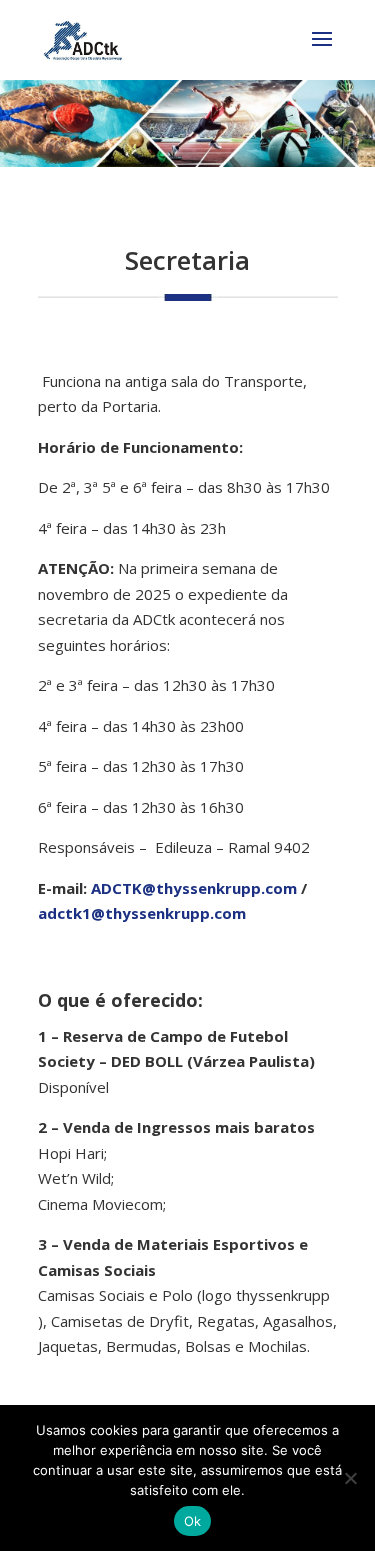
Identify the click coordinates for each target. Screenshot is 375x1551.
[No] (350, 1478)
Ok (193, 1521)
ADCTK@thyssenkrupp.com (194, 888)
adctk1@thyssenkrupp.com (142, 913)
